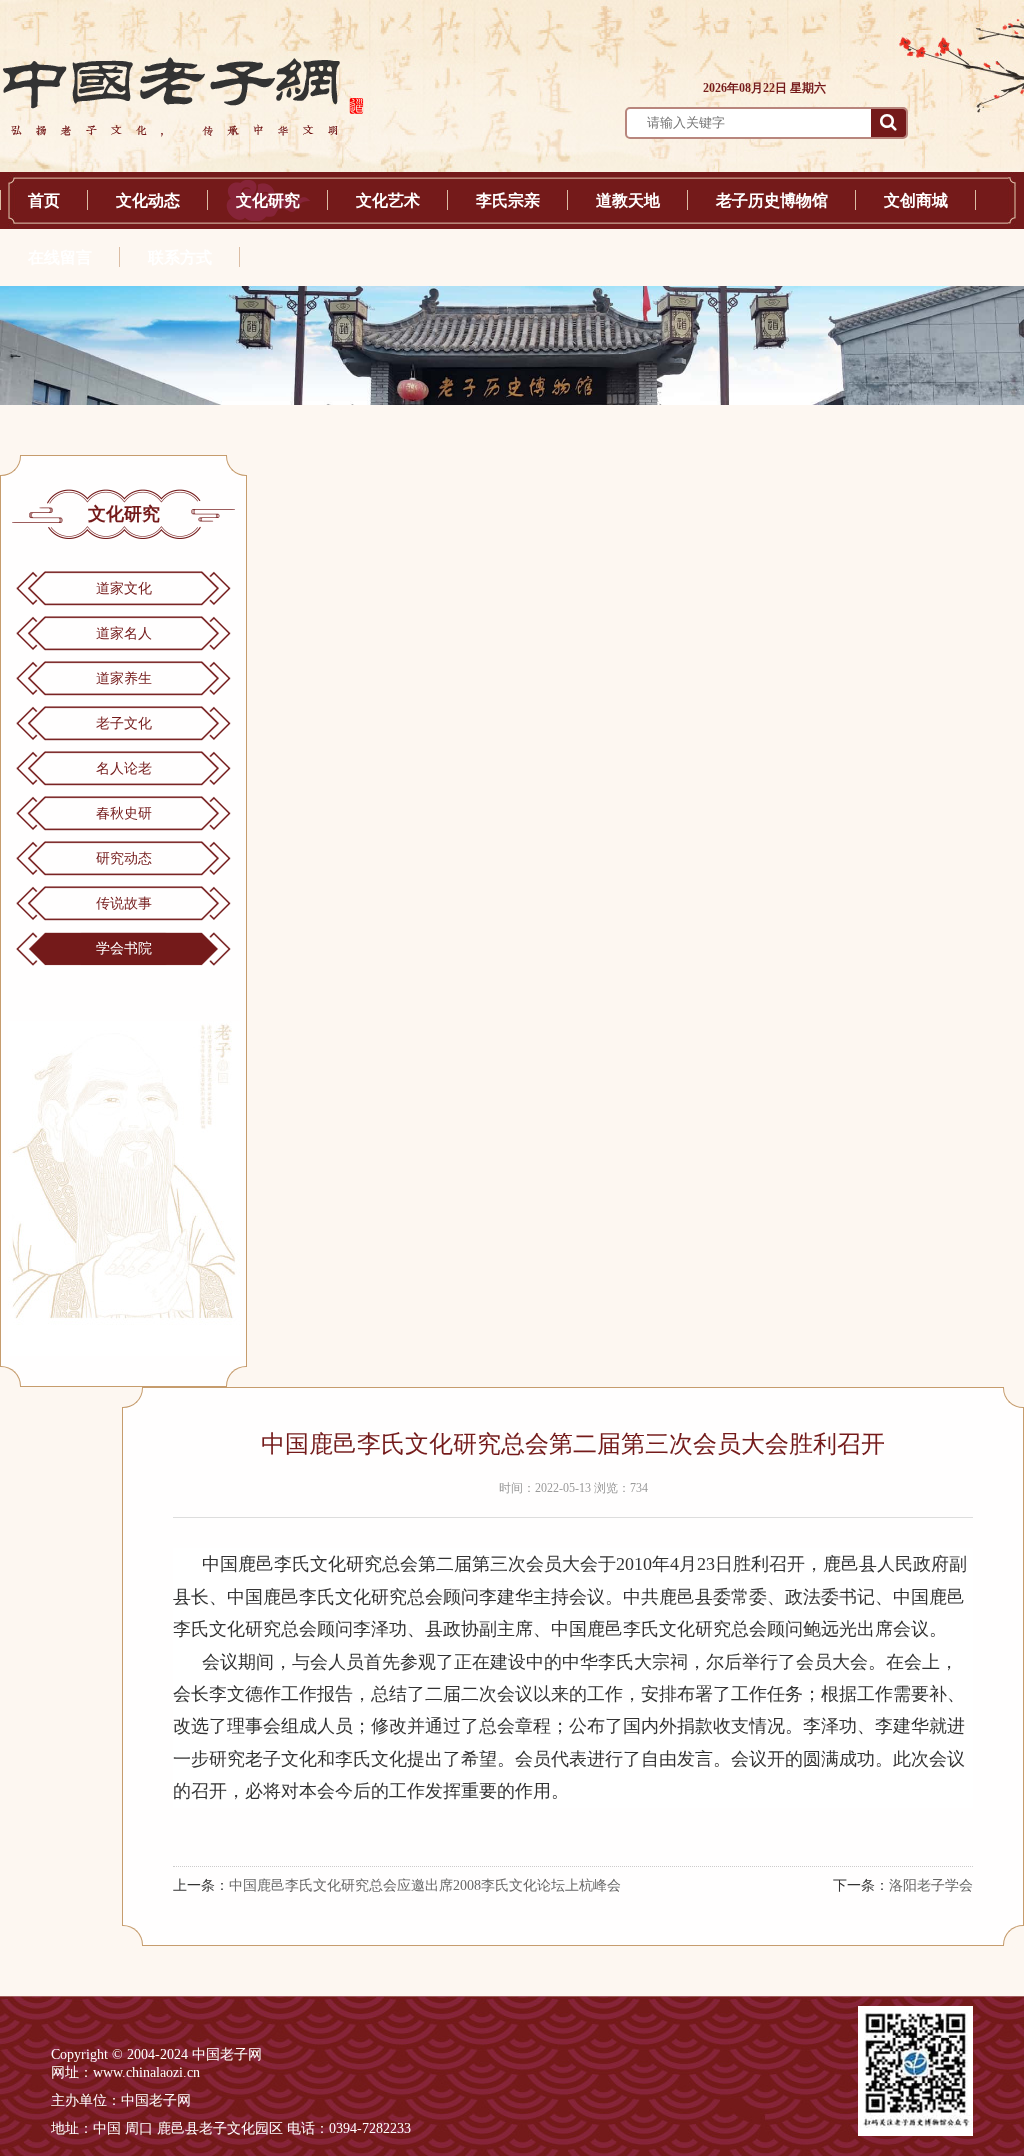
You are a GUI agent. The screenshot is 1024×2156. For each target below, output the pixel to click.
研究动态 (124, 858)
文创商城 (916, 200)
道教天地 (628, 200)
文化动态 (148, 200)
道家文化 (124, 588)
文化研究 (268, 200)
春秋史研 (124, 813)
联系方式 (180, 257)
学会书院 (124, 948)
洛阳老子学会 (931, 1885)
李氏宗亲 (508, 200)
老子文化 (124, 723)
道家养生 (124, 678)
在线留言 (60, 257)
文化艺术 (388, 200)
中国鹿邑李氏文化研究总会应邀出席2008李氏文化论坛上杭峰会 (425, 1885)
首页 (44, 200)
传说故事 (124, 903)
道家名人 (124, 633)
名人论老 (124, 768)
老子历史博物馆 (772, 200)
